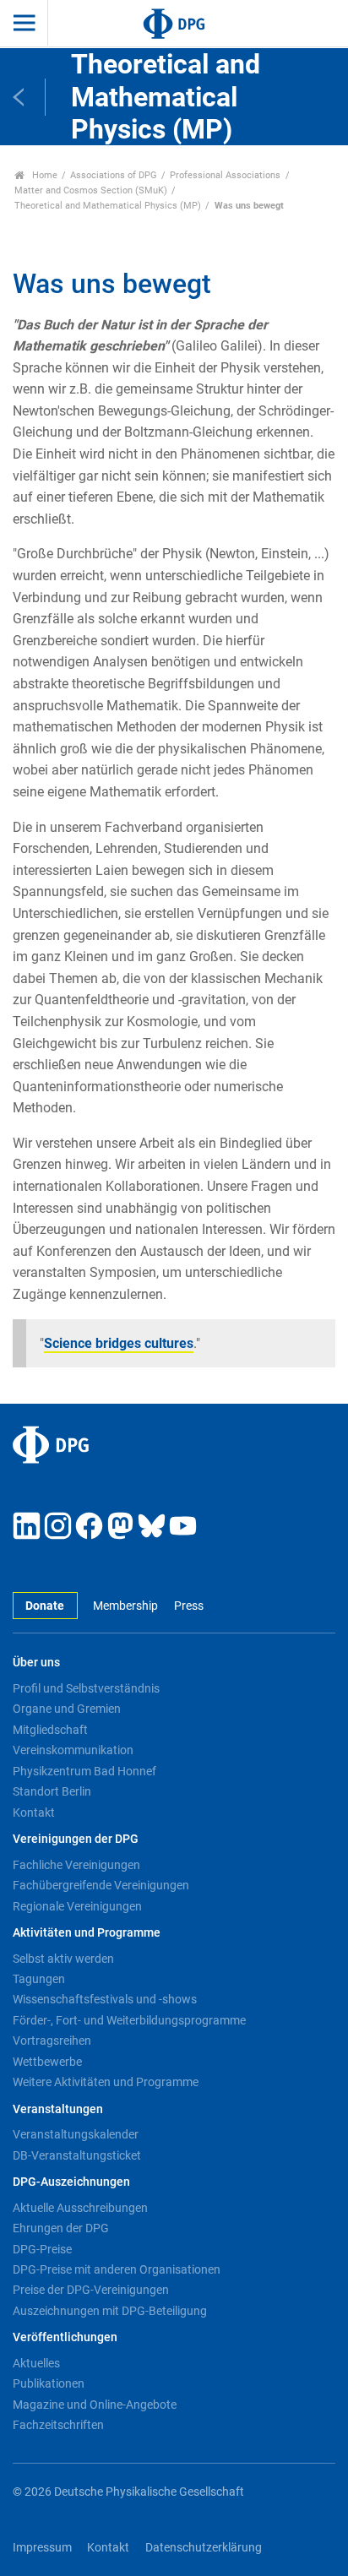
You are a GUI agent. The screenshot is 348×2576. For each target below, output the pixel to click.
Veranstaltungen (58, 2109)
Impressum (42, 2548)
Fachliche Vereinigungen (76, 1865)
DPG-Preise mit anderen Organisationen (117, 2269)
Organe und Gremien (67, 1709)
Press (188, 1606)
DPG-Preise (42, 2249)
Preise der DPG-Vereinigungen (91, 2290)
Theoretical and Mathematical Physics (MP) (108, 206)
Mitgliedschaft (50, 1730)
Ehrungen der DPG (61, 2228)
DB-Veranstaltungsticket (77, 2155)
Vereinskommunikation (73, 1750)
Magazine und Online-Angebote (95, 2405)
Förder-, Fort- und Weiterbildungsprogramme (129, 2020)
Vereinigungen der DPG (76, 1839)
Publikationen (49, 2383)
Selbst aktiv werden (63, 1959)
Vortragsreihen (52, 2041)
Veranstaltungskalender (76, 2134)
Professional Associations (225, 175)
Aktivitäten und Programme (87, 1933)
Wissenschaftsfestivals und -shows (105, 1999)
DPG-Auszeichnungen (71, 2182)
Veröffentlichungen (65, 2337)
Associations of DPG (114, 175)
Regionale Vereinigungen (77, 1906)
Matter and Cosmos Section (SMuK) (91, 190)
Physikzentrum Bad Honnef (84, 1771)
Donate (45, 1606)
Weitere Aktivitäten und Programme (106, 2082)
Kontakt (34, 1812)
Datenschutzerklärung (204, 2548)
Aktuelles (36, 2363)
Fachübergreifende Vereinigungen (101, 1885)
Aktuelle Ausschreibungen (80, 2208)
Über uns (36, 1663)
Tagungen (39, 1979)
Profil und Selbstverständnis (86, 1688)
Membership (125, 1606)
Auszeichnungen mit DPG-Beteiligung (110, 2311)
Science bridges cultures (119, 1343)
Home (43, 175)
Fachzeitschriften (58, 2425)
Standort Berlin (52, 1791)
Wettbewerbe (47, 2062)
